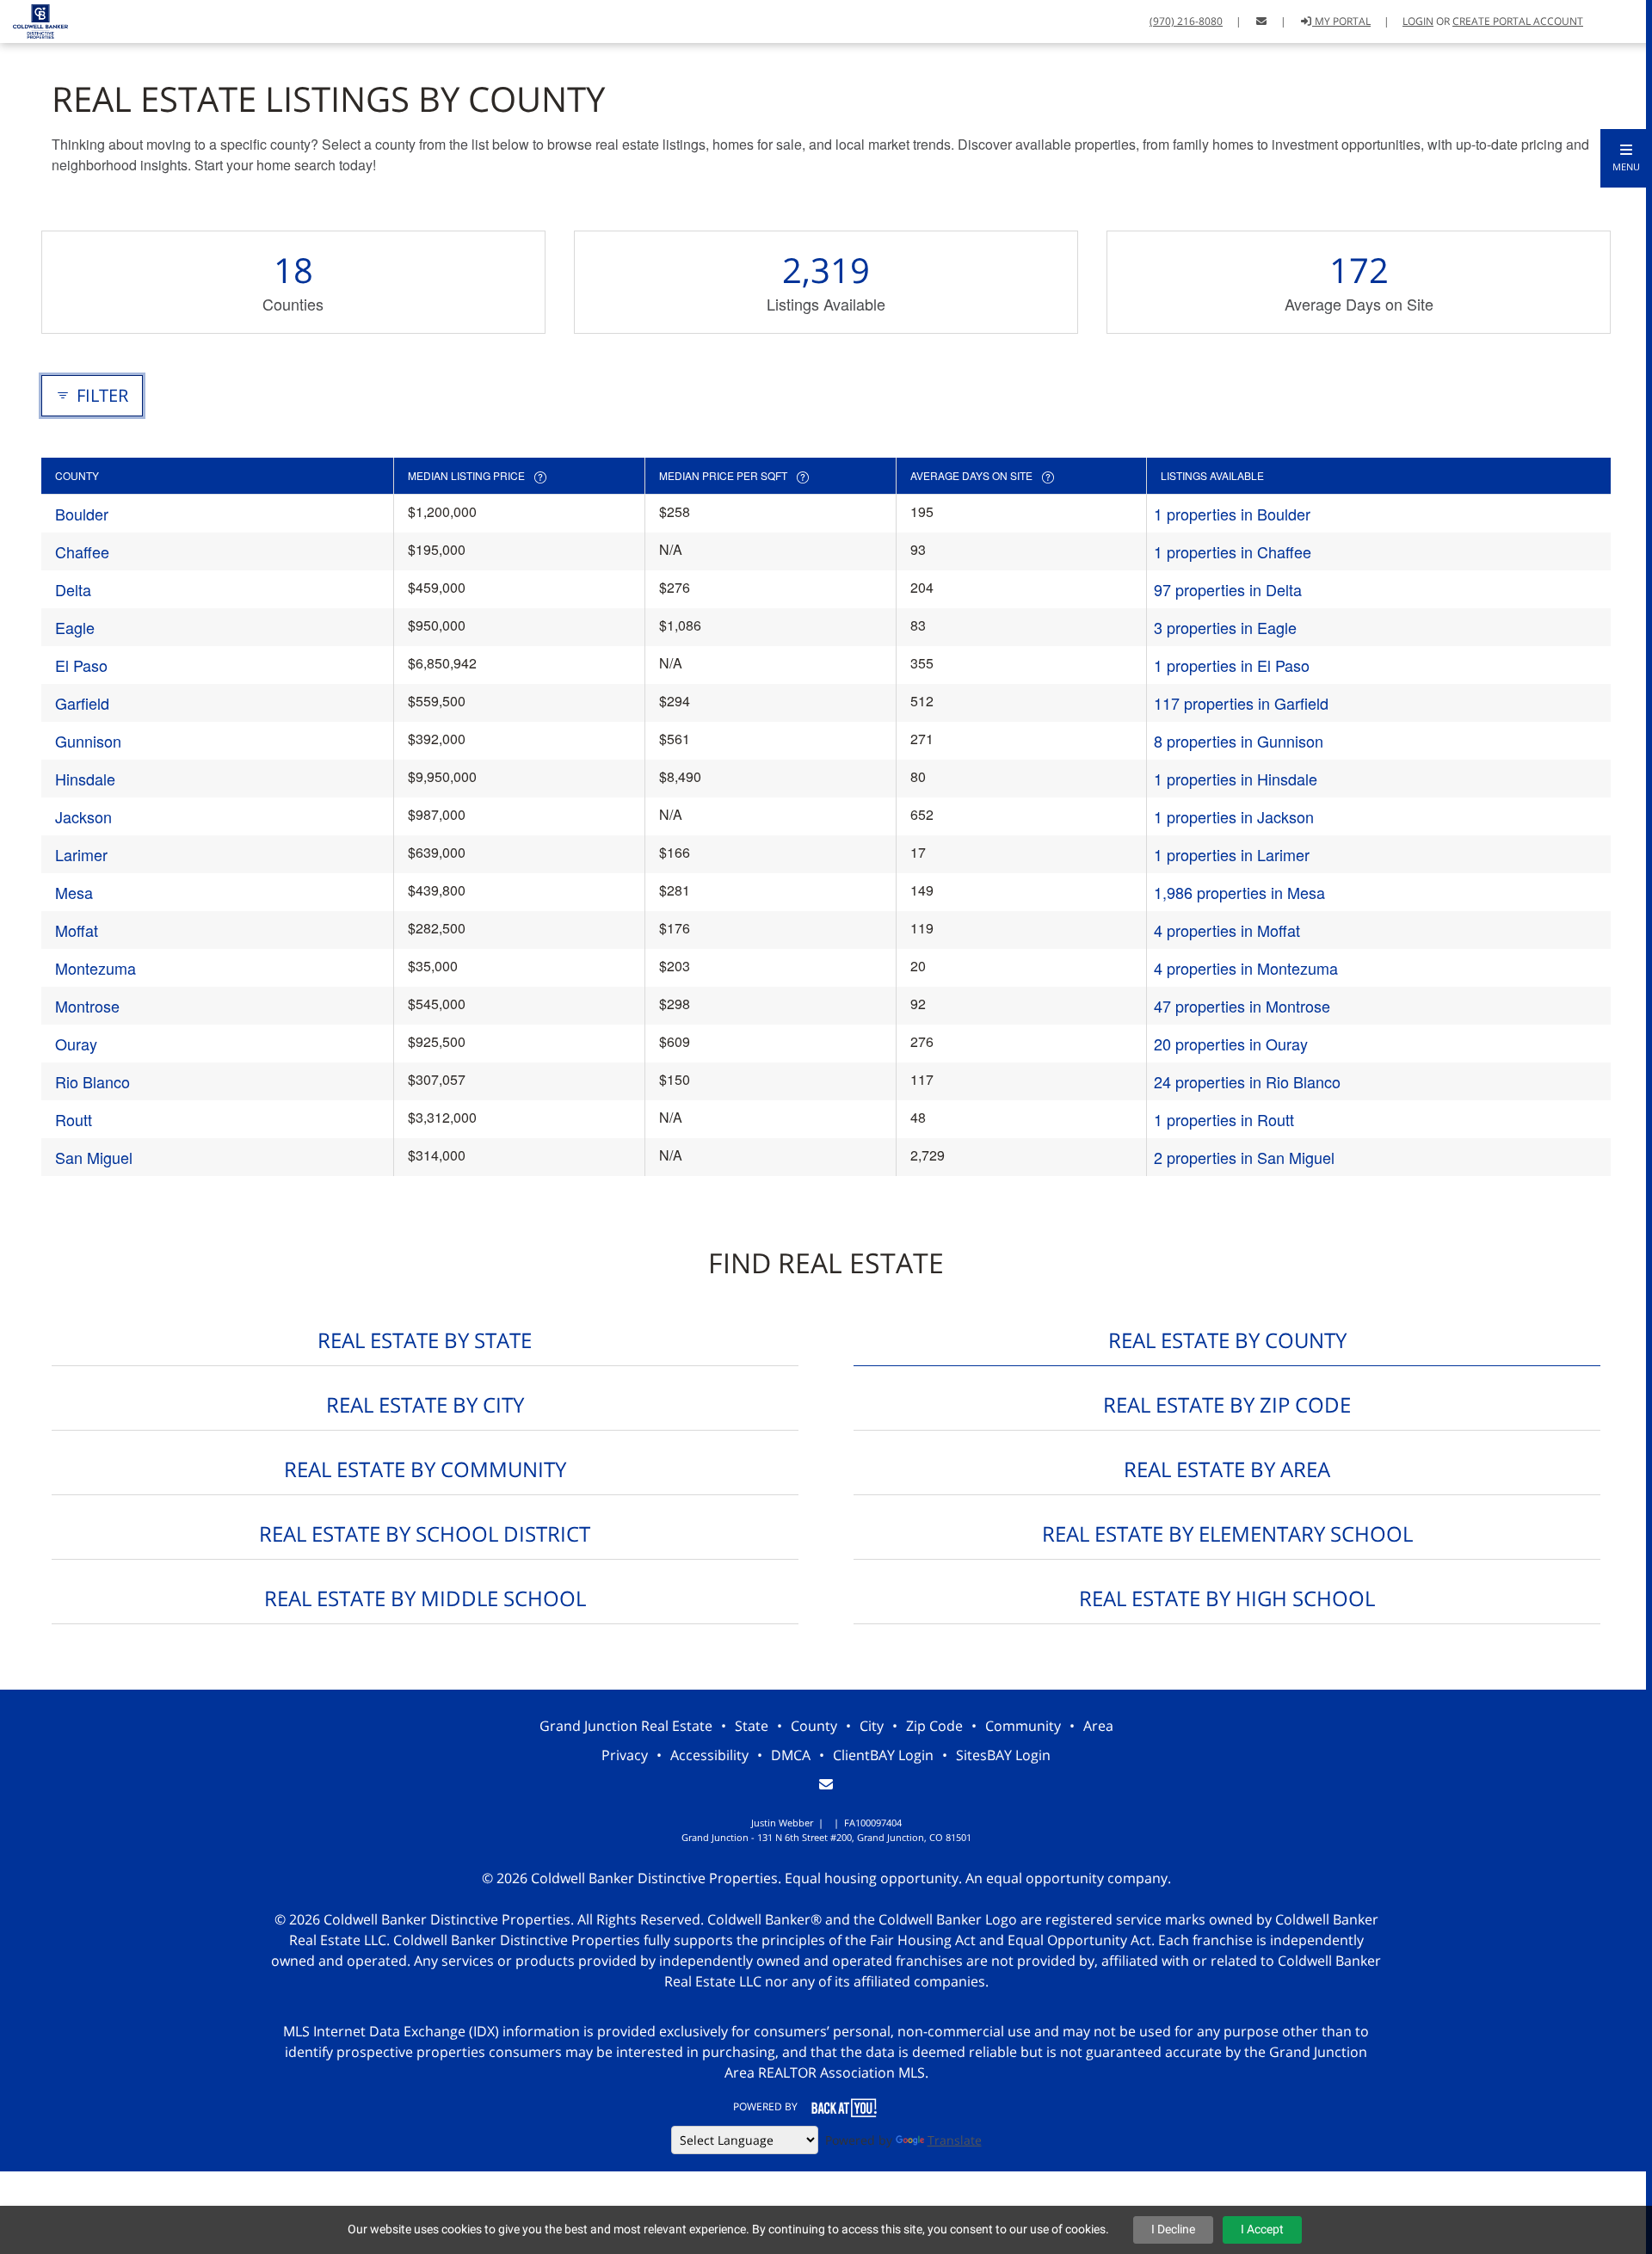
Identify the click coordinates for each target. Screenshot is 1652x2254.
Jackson (83, 816)
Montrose (87, 1006)
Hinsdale (85, 779)
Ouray (76, 1044)
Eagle (75, 627)
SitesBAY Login (1003, 1755)
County (814, 1726)
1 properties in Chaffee (1233, 551)
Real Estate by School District (425, 1533)
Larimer (81, 854)
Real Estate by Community (425, 1469)
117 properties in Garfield (1241, 703)
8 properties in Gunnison (1239, 741)
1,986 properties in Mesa (1239, 892)
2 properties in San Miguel (1244, 1157)
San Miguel (94, 1157)
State (752, 1726)
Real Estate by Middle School (425, 1598)
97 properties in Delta (1228, 589)
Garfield (82, 703)
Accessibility (709, 1755)
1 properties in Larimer (1232, 854)
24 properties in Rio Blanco (1247, 1081)
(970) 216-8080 (1186, 21)
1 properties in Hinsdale (1236, 779)
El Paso (81, 665)
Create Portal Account (1518, 21)
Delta (73, 589)
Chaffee (82, 551)
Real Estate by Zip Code (1227, 1404)
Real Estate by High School (1227, 1598)
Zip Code (934, 1726)
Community (1023, 1726)
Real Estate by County (1227, 1340)
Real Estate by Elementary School (1227, 1533)
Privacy (625, 1755)
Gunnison (88, 741)
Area (1098, 1726)
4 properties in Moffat (1227, 930)
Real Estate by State (425, 1340)
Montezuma (96, 968)
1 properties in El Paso (1232, 665)
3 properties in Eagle (1225, 627)
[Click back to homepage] (34, 19)
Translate (955, 2140)
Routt (74, 1119)
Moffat (77, 930)
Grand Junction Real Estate (626, 1726)
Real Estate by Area (1227, 1469)
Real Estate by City (425, 1404)
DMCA (791, 1755)
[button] (1626, 158)
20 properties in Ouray (1231, 1044)
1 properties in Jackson (1234, 816)
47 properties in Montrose (1242, 1006)
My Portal (1341, 21)
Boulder (82, 514)
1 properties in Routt (1224, 1119)
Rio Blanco (92, 1081)
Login (1418, 21)
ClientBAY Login (883, 1755)
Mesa (74, 892)
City (872, 1726)
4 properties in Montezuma (1246, 968)
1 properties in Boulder (1232, 514)
